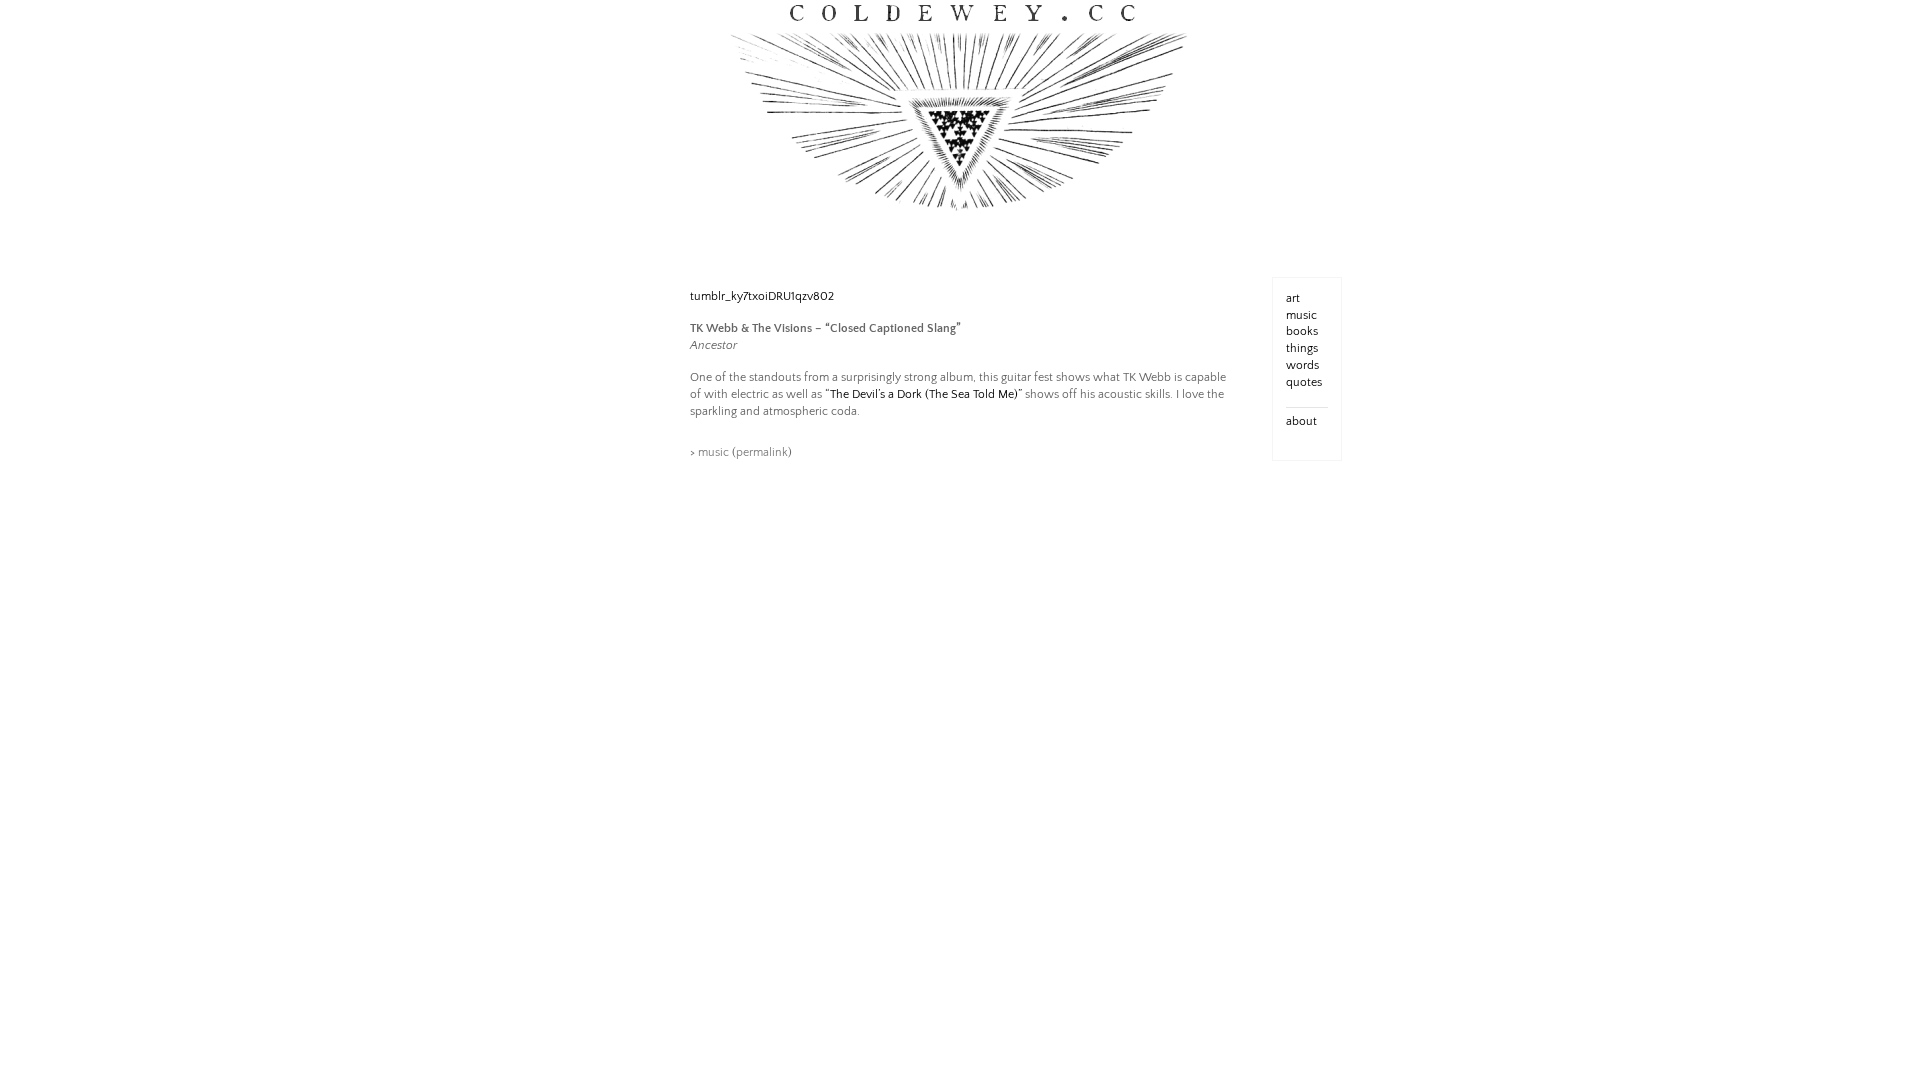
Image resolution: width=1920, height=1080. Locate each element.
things (1302, 348)
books (1302, 331)
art (1293, 298)
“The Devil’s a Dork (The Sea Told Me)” (923, 394)
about (1301, 421)
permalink (762, 452)
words (1302, 365)
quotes (1304, 382)
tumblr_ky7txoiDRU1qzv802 (762, 296)
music (713, 452)
